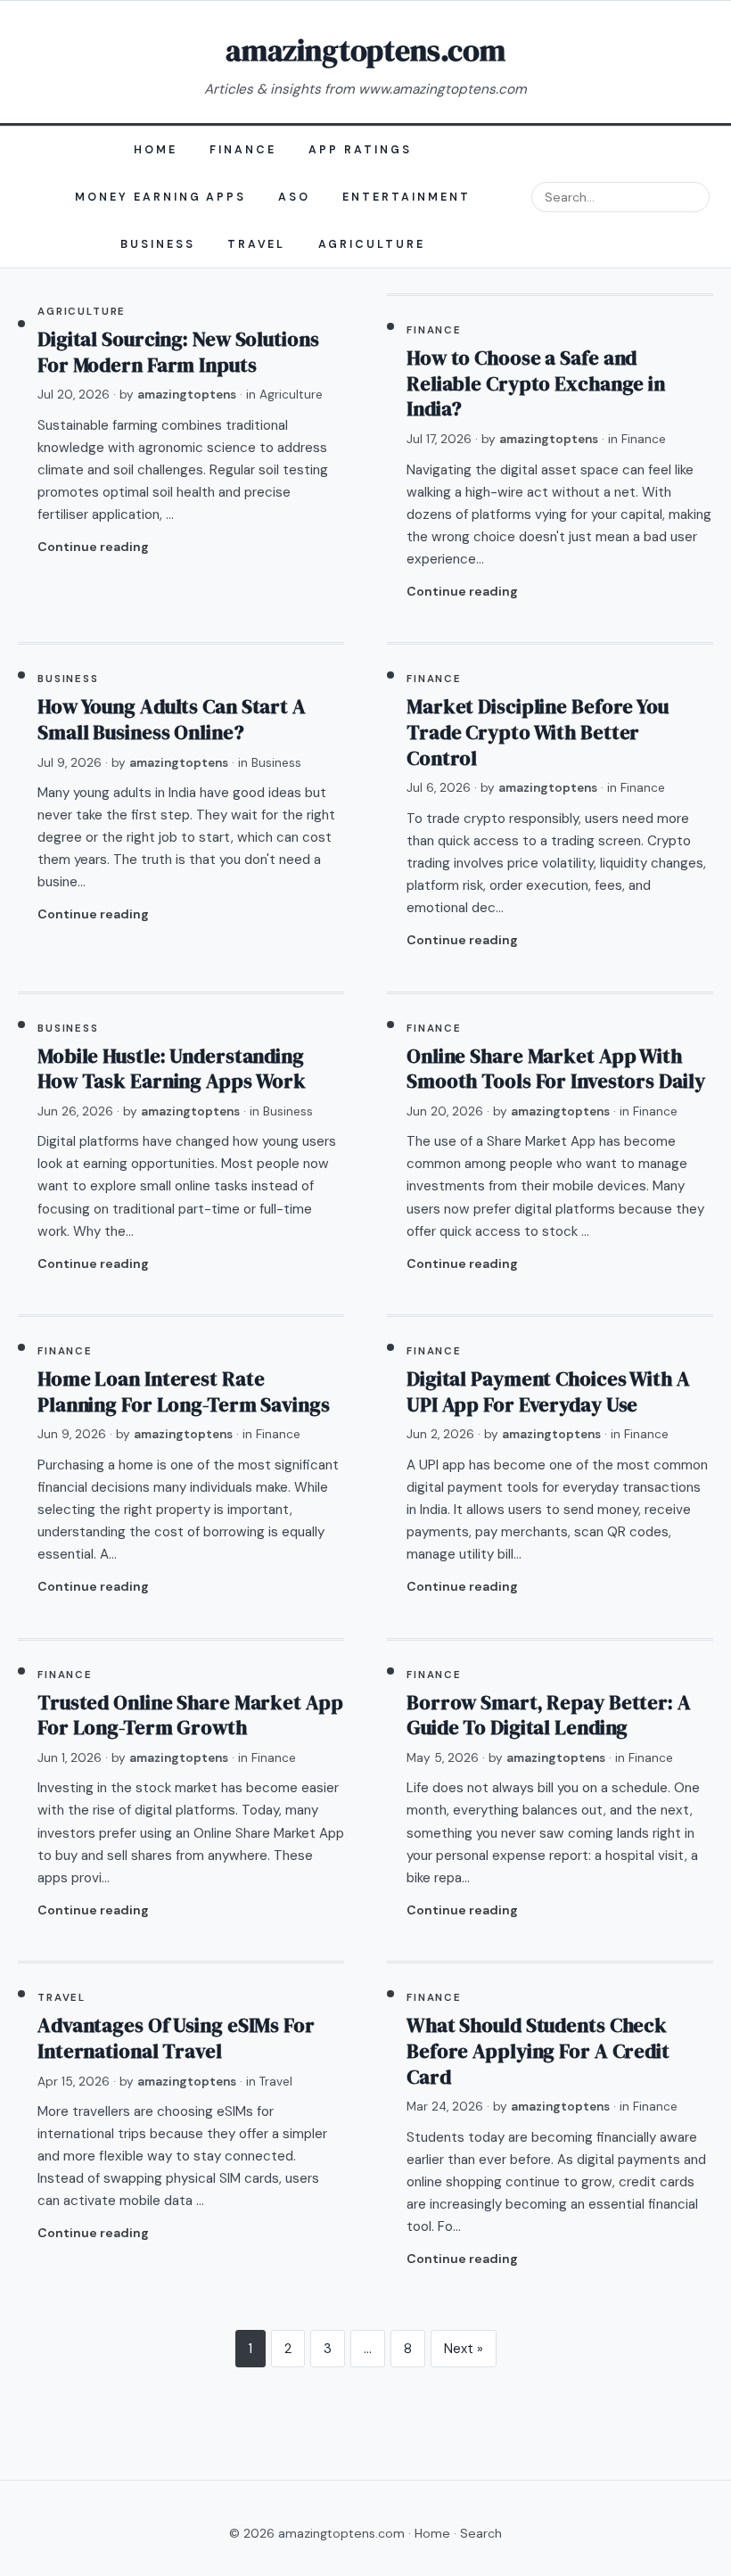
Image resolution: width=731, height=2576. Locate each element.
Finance (243, 150)
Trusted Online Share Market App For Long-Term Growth (190, 1716)
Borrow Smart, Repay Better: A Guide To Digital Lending (549, 1716)
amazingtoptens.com (365, 50)
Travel (257, 244)
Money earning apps (161, 197)
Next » (464, 2349)
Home (156, 150)
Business (158, 244)
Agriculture (372, 244)
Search (481, 2533)
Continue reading (93, 547)
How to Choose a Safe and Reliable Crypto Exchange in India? (536, 383)
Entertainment (407, 197)
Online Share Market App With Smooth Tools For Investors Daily (555, 1069)
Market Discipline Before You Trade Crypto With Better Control (538, 732)
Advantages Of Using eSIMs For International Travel (176, 2038)
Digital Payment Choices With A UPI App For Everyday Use (548, 1392)
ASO (294, 197)
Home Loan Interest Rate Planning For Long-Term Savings (184, 1392)
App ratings (360, 150)
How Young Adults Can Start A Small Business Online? (172, 720)
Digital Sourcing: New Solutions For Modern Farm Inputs (178, 352)
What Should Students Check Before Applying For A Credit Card (538, 2051)
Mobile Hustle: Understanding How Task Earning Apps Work (172, 1069)
